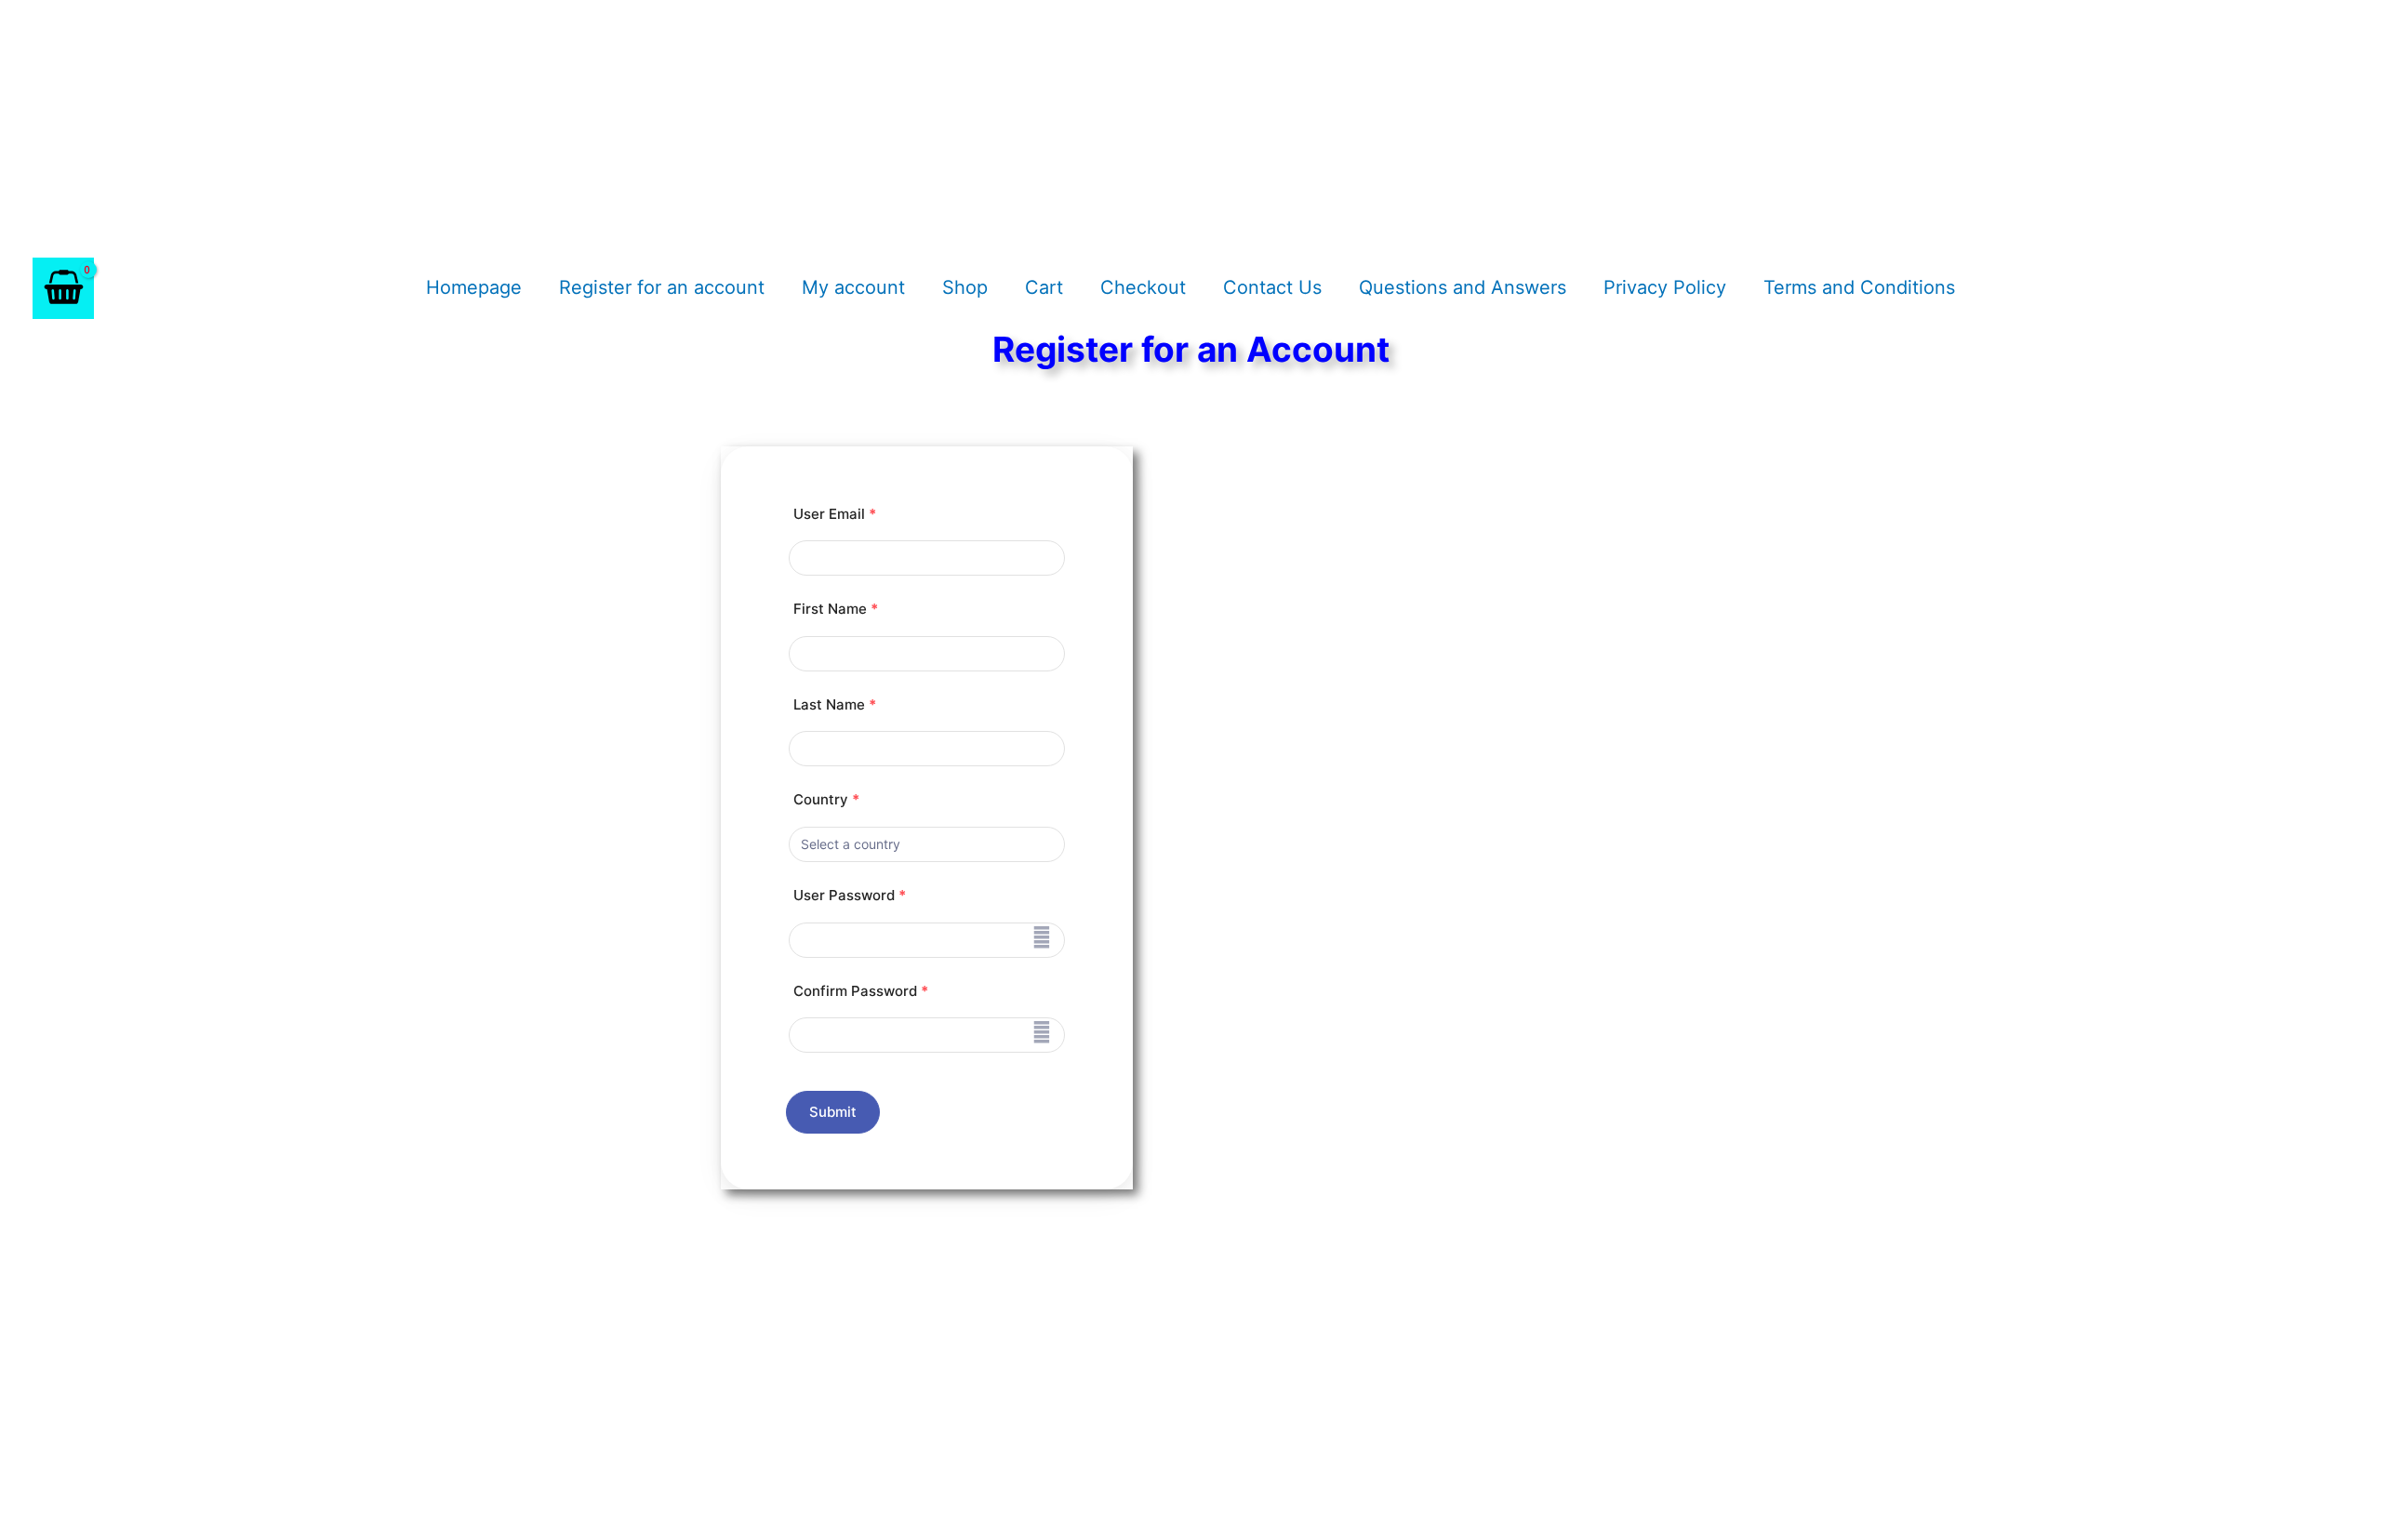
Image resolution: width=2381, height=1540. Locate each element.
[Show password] (1042, 937)
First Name (836, 609)
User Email (835, 514)
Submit (833, 1112)
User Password (850, 895)
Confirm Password (861, 991)
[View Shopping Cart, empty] (63, 288)
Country (826, 799)
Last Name (835, 704)
